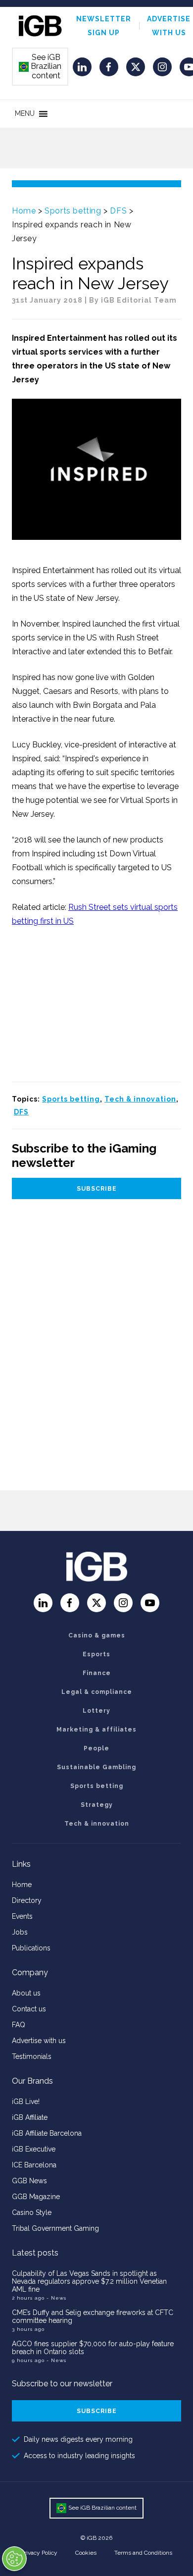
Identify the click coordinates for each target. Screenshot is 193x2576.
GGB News (29, 2181)
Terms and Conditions (143, 2553)
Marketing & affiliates (96, 1730)
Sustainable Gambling (96, 1767)
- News (56, 2298)
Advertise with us (39, 2041)
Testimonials (32, 2056)
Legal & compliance (97, 1692)
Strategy (97, 1805)
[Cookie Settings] (14, 2559)
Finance (97, 1673)
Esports (96, 1654)
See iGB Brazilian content (41, 66)
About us (26, 1993)
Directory (27, 1900)
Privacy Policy (39, 2553)
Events (22, 1916)
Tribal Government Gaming (55, 2228)
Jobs (20, 1932)
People (96, 1748)
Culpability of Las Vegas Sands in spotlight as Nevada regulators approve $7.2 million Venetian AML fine (89, 2281)
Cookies (86, 2553)
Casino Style (32, 2212)
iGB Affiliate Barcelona (47, 2133)
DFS (118, 211)
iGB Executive (34, 2149)
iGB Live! (26, 2102)
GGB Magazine (36, 2197)
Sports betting (73, 211)
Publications (31, 1948)
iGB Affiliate (30, 2117)
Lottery (96, 1711)
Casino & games (97, 1635)
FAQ (19, 2025)
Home (24, 211)
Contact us (29, 2009)
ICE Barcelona (34, 2165)
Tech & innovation (140, 1099)
